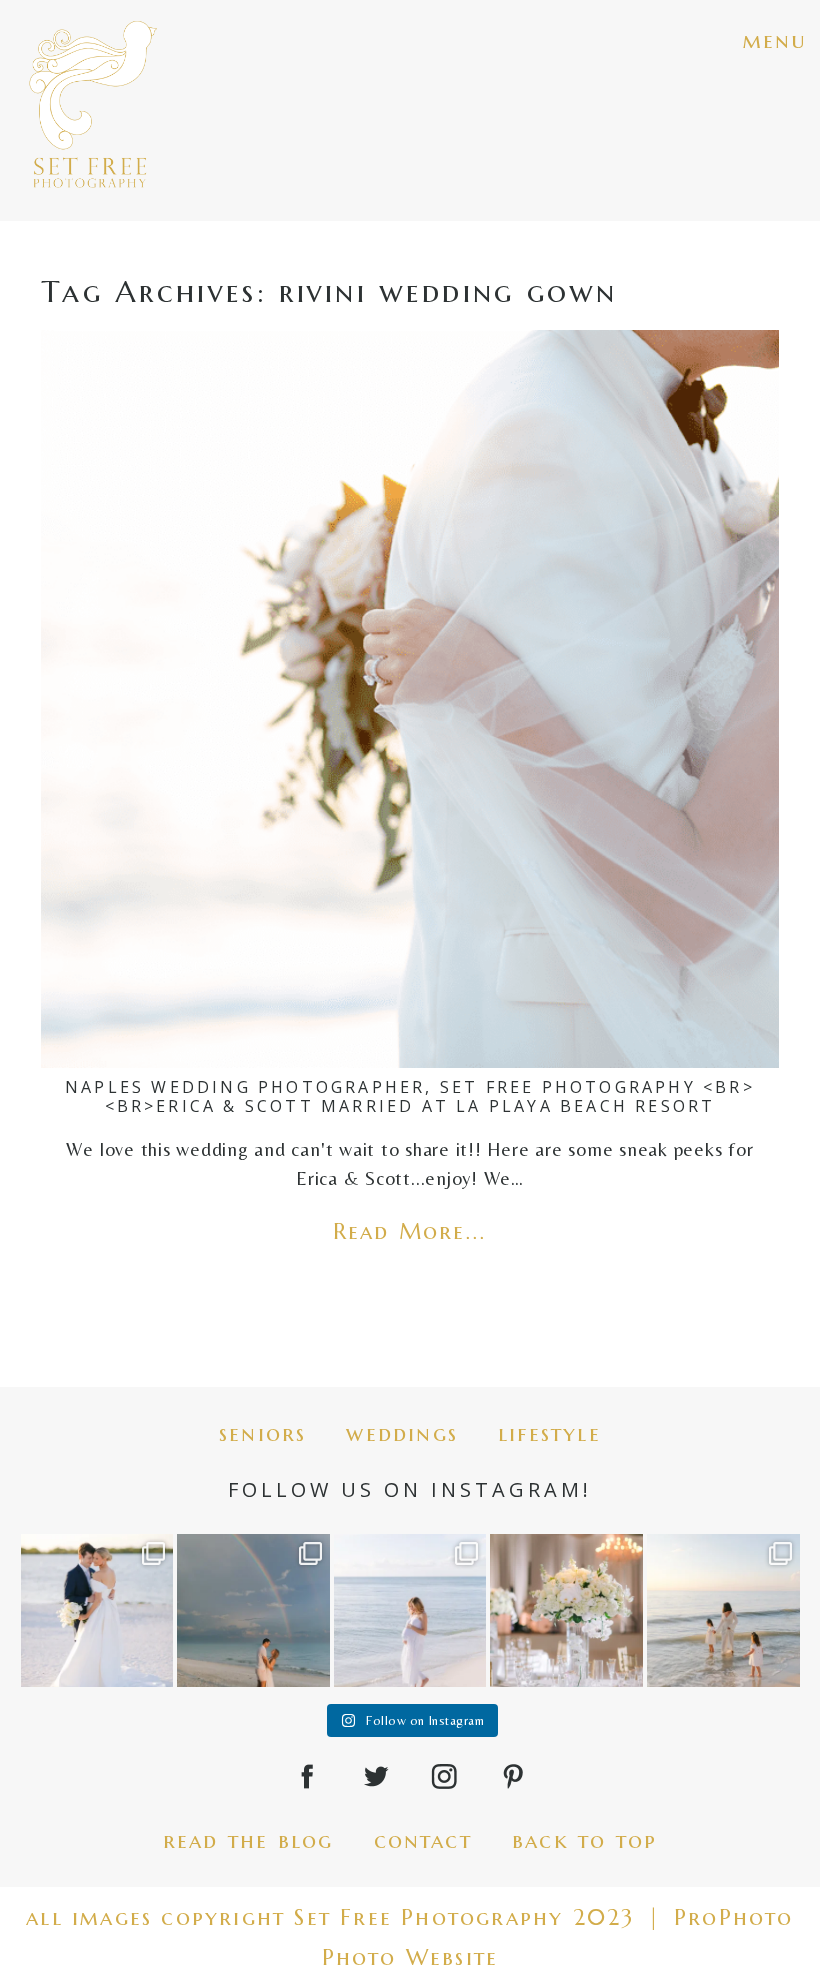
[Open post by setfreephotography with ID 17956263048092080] (566, 1610)
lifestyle (549, 1433)
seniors (262, 1433)
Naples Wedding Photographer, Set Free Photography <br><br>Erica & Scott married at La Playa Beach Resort (410, 1096)
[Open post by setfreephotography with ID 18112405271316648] (253, 1610)
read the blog (248, 1840)
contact (423, 1840)
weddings (402, 1433)
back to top (584, 1840)
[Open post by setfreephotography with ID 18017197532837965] (410, 1610)
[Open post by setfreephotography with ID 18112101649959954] (97, 1610)
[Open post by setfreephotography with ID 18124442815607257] (723, 1610)
